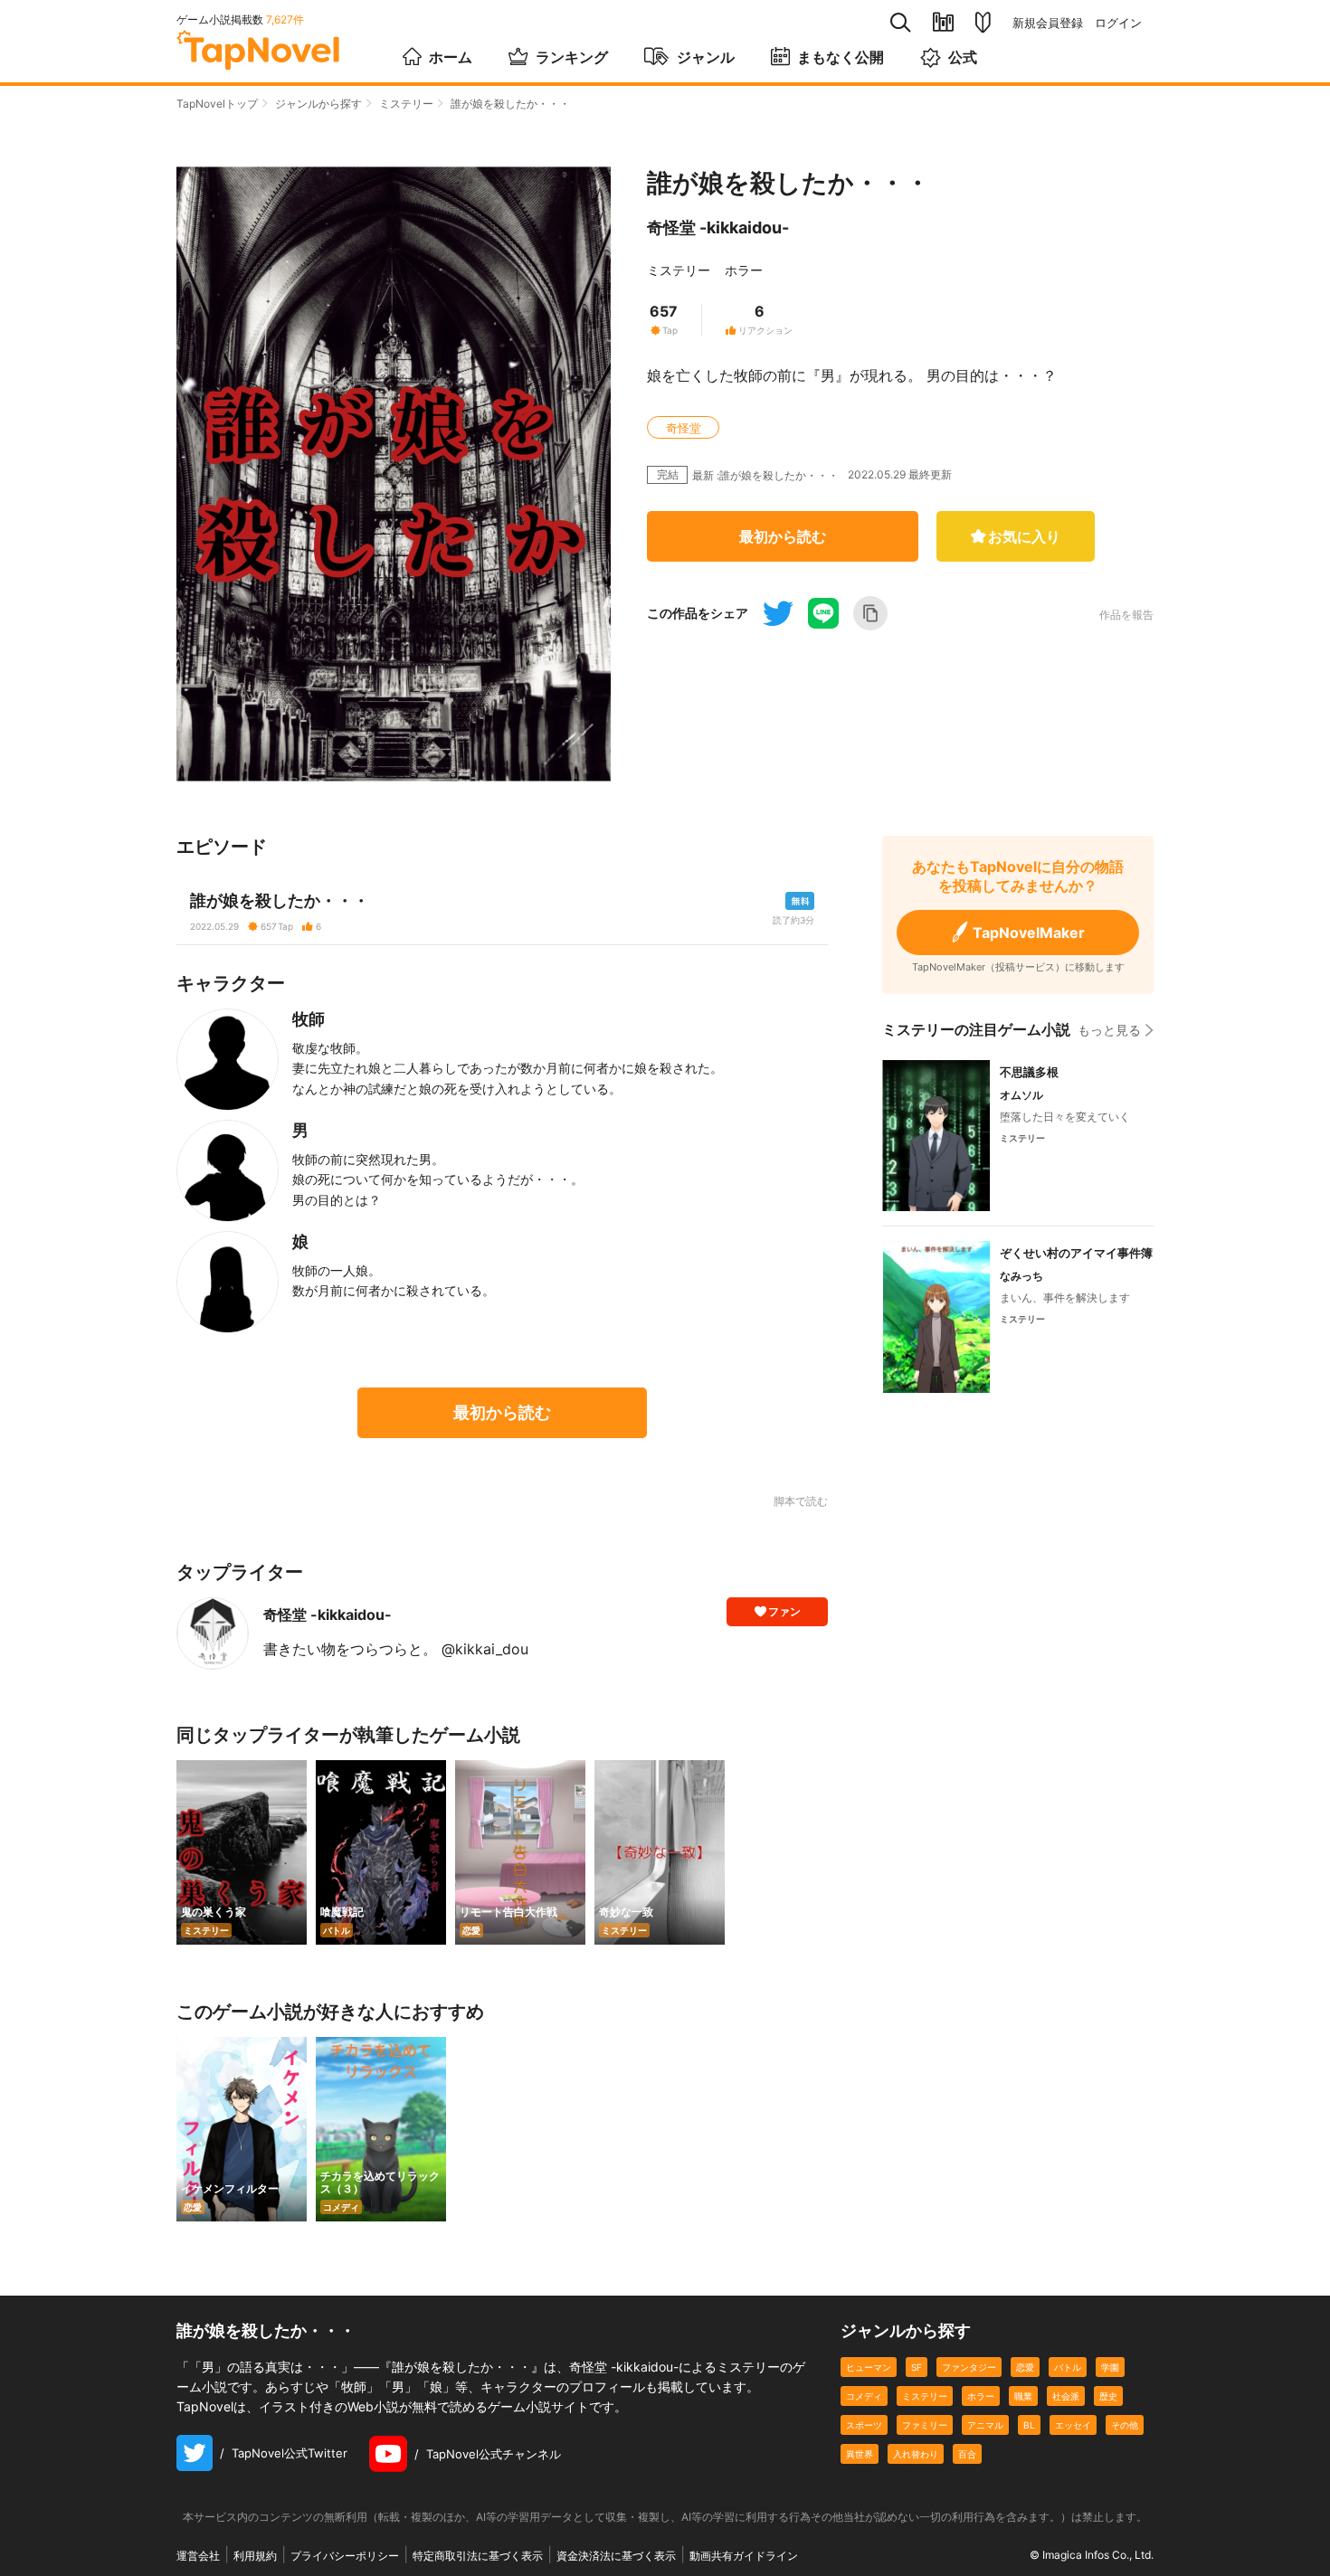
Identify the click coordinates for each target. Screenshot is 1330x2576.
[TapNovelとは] (983, 23)
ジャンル (706, 57)
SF (917, 2367)
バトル (1068, 2367)
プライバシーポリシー (345, 2556)
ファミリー (925, 2425)
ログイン (1118, 23)
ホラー (744, 270)
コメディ (864, 2396)
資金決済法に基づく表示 (616, 2556)
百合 (967, 2454)
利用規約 (255, 2556)
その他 (1125, 2425)
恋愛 (1025, 2367)
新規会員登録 (1048, 23)
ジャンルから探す (318, 104)
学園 (1110, 2367)
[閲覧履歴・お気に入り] (943, 22)
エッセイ (1073, 2425)
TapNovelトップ (217, 104)
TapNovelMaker (1029, 933)
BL (1029, 2425)
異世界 (860, 2454)
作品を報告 (1126, 615)
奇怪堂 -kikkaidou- (718, 227)
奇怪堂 (684, 428)
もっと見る (1109, 1030)
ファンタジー (969, 2367)
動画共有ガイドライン (744, 2556)
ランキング (572, 57)
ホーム (451, 57)
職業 (1023, 2396)
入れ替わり (916, 2454)
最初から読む (783, 536)
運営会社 (198, 2556)
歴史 (1108, 2396)
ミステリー (406, 104)
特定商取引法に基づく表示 (478, 2556)
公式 (963, 57)
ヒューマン (869, 2367)
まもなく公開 (841, 57)
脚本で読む (801, 1501)
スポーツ (864, 2425)
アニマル (985, 2425)
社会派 (1066, 2396)
